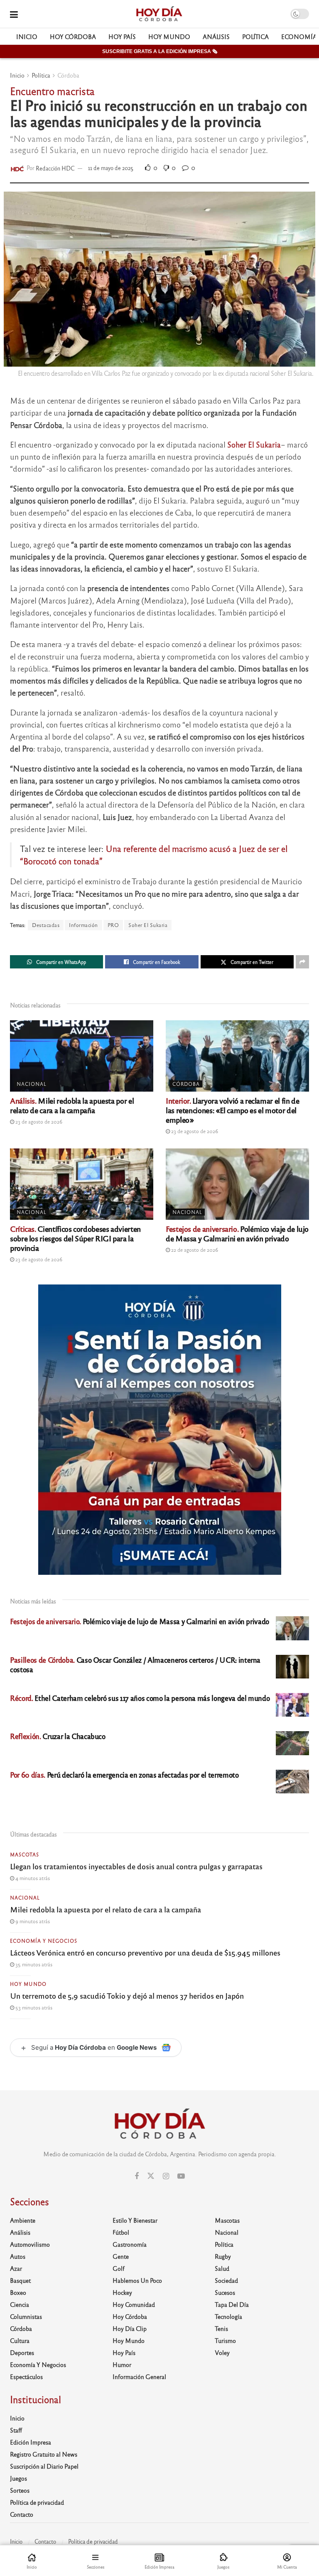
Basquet (20, 2280)
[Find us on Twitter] (151, 2176)
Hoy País (122, 36)
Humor (122, 2364)
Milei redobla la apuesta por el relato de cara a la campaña (72, 1105)
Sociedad (226, 2280)
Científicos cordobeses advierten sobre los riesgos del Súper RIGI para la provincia (75, 1238)
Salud (222, 2268)
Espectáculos (26, 2377)
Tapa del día (232, 2304)
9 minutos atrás (32, 1921)
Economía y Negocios (44, 1941)
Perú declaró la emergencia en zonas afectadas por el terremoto (124, 1774)
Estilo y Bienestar (135, 2220)
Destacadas (46, 925)
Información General (139, 2377)
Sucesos (225, 2292)
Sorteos (20, 2490)
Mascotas (25, 1854)
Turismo (225, 2340)
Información (83, 925)
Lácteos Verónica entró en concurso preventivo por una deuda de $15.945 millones (145, 1952)
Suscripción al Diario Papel (44, 2466)
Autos (18, 2256)
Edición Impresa (31, 2442)
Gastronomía (130, 2244)
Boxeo (18, 2292)
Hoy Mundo (169, 36)
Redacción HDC (55, 168)
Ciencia (20, 2304)
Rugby (223, 2256)
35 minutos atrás (33, 1964)
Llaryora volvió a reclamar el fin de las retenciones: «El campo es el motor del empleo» (232, 1110)
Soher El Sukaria (148, 925)
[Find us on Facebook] (137, 2176)
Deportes (22, 2352)
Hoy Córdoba (73, 36)
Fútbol (121, 2232)
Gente (121, 2256)
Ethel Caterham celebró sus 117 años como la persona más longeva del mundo (140, 1698)
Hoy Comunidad (134, 2304)
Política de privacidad (37, 2502)
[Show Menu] (14, 14)
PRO (113, 925)
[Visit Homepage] (159, 14)
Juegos (18, 2478)
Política (255, 36)
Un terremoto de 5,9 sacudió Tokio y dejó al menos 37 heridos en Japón (127, 1995)
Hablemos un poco (137, 2280)
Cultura (20, 2340)
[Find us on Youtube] (181, 2176)
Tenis (221, 2328)
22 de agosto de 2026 (194, 1250)
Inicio (27, 36)
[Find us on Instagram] (166, 2176)
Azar (16, 2268)
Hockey (122, 2292)
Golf (119, 2268)
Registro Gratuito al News (44, 2454)
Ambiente (23, 2220)
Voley (222, 2352)
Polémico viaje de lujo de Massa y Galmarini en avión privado (237, 1233)
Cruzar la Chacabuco (58, 1736)
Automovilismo (30, 2244)
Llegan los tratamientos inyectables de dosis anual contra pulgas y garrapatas (136, 1866)
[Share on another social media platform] (302, 962)
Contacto (22, 2514)
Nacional (32, 1084)
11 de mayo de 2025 (111, 168)
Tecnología (228, 2316)
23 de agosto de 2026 (38, 1121)
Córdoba (68, 75)
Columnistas (26, 2316)
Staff (16, 2430)
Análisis (216, 36)
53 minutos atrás (33, 2007)
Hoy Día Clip (130, 2328)
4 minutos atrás (32, 1878)
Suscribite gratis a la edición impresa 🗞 (160, 51)
